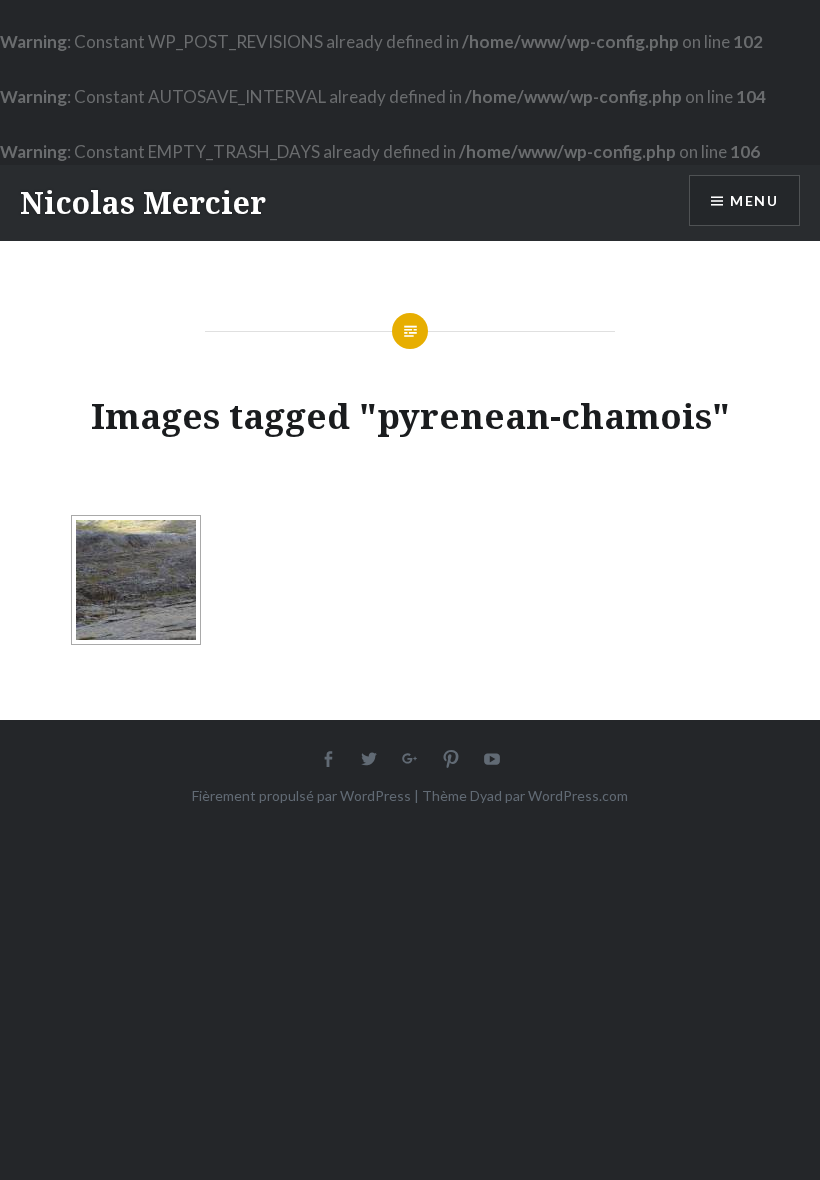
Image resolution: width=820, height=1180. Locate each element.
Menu (754, 200)
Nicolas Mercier (143, 202)
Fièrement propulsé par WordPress (301, 795)
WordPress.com (578, 795)
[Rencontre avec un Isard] (136, 580)
